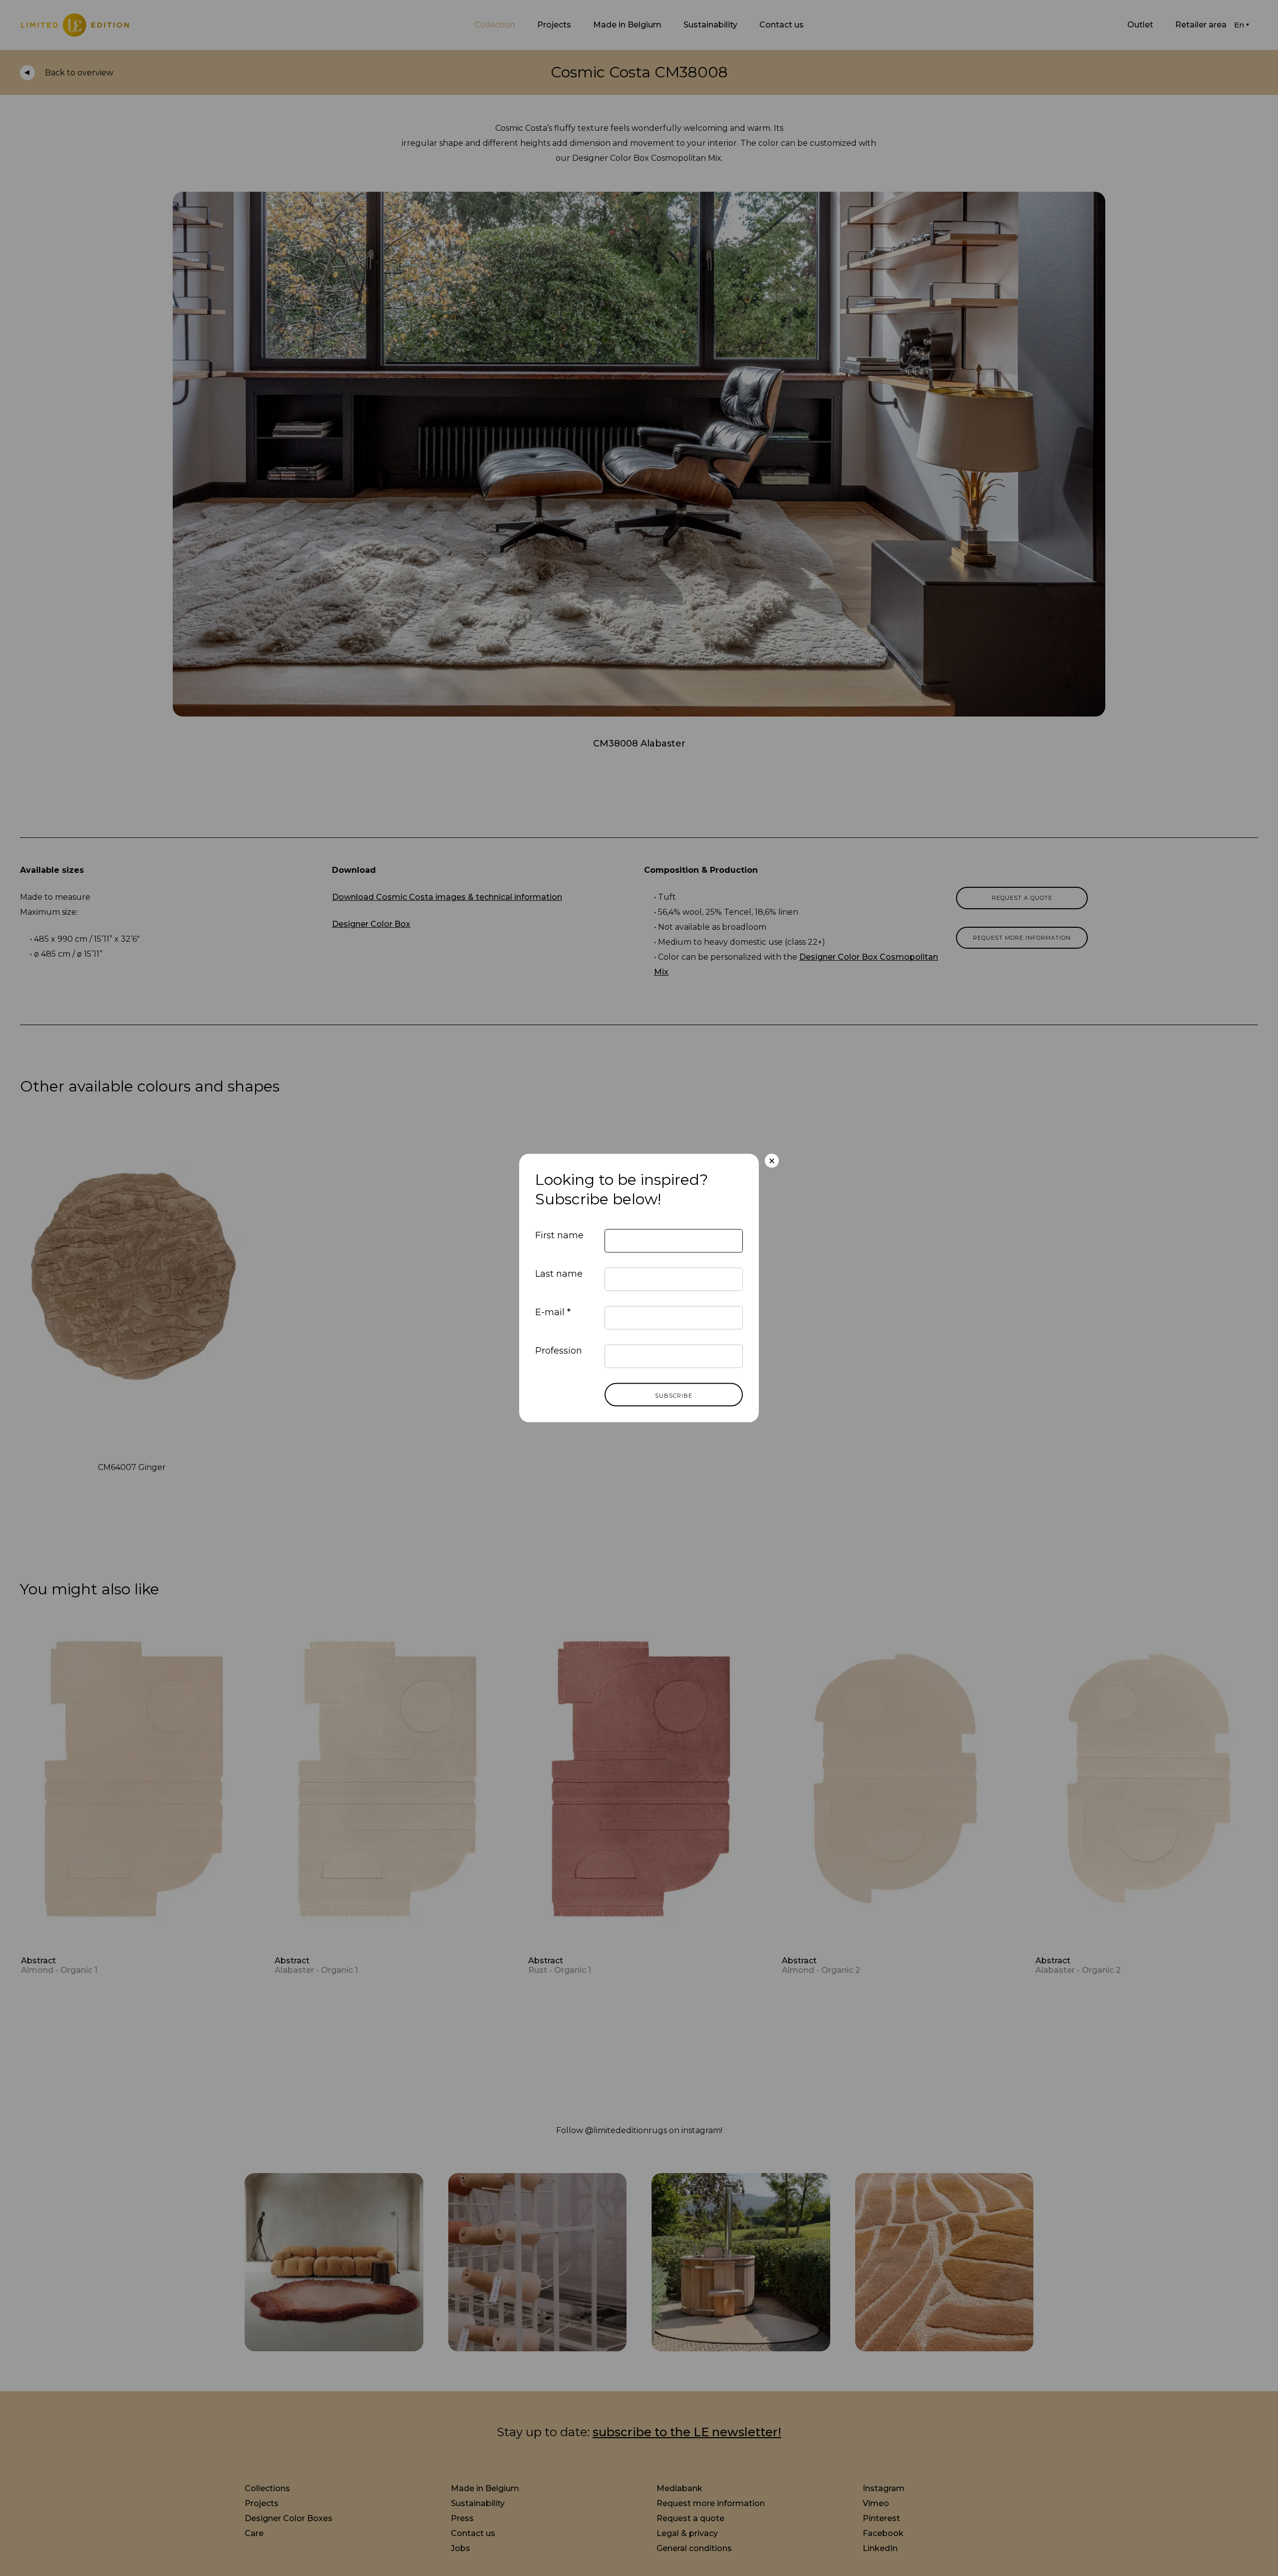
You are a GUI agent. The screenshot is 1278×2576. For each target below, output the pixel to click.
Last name (559, 1274)
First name (559, 1235)
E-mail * (553, 1312)
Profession (559, 1351)
